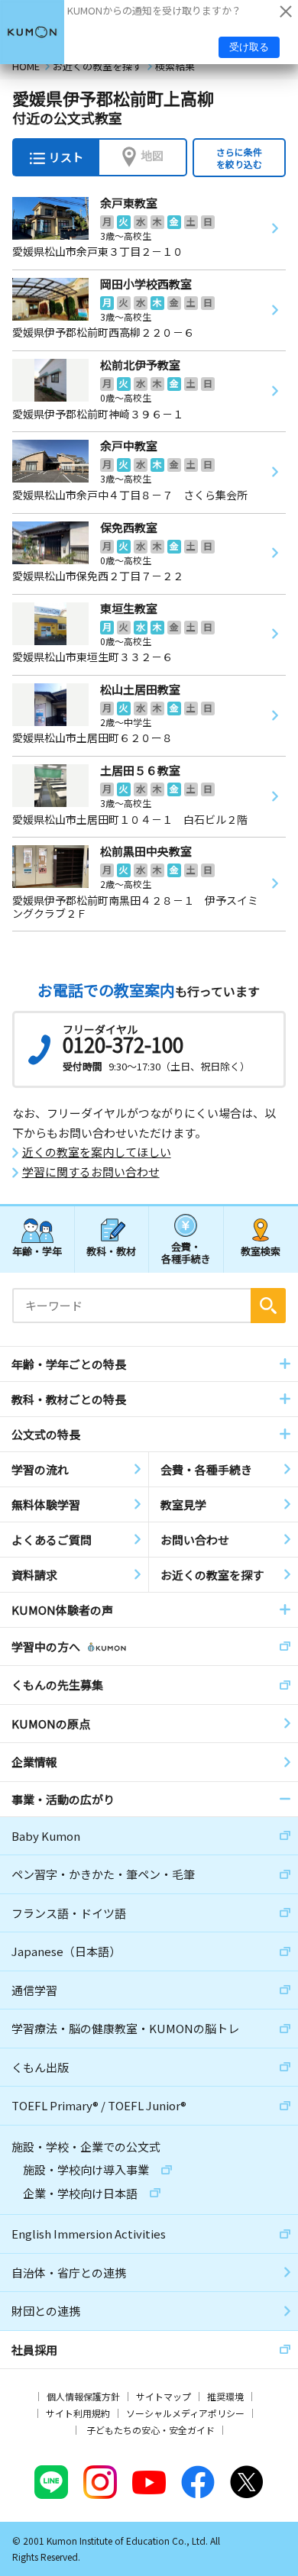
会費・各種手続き (186, 1252)
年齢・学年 (37, 1251)
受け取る (249, 47)
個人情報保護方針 (83, 2396)
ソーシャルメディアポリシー (185, 2413)
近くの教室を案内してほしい (97, 1152)
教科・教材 (111, 1251)
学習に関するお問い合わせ (91, 1172)
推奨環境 (225, 2396)
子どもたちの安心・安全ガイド (151, 2430)
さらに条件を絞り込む (239, 158)
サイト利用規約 (78, 2413)
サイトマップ (164, 2396)
